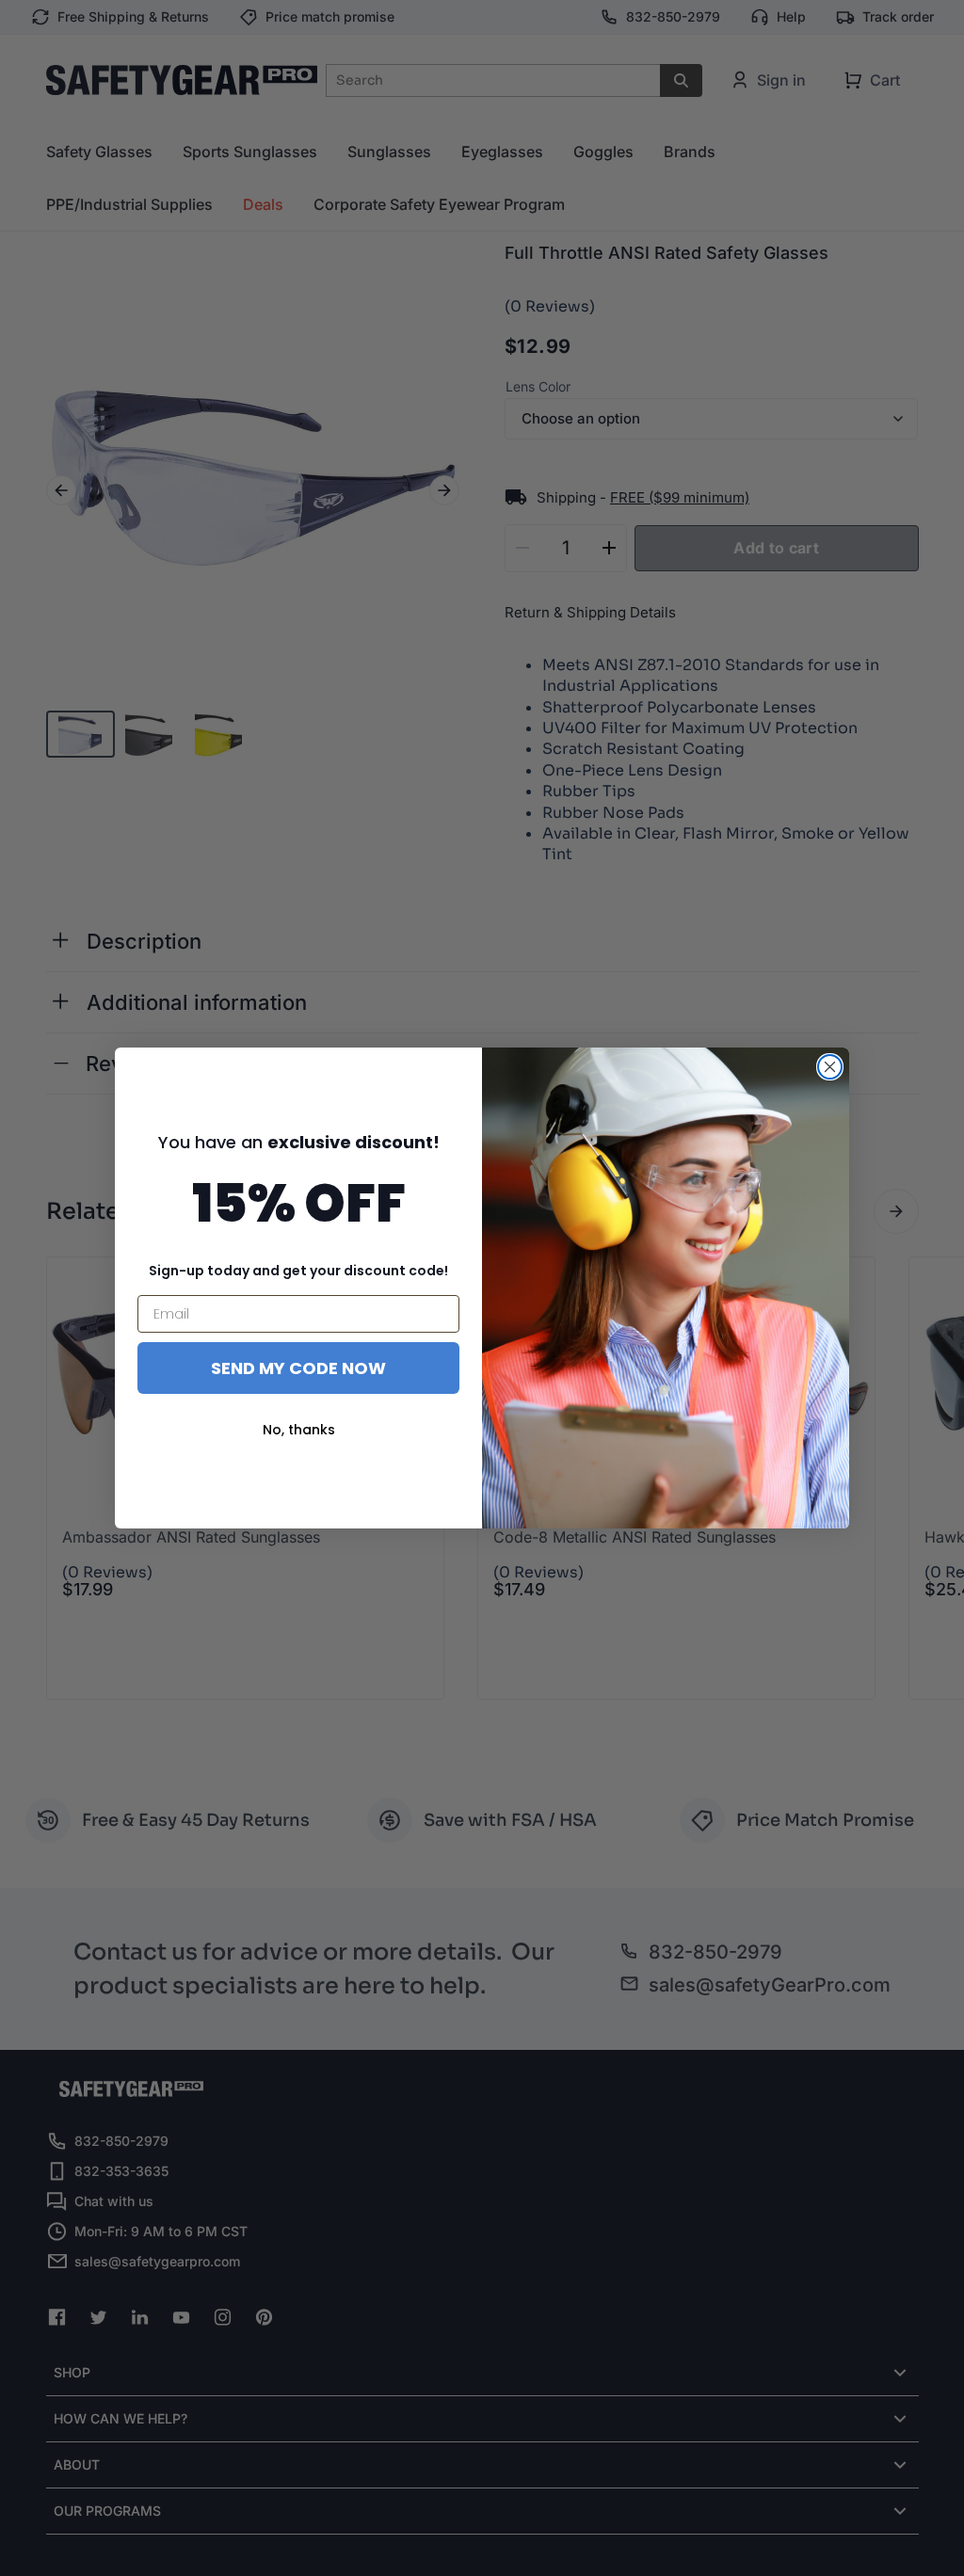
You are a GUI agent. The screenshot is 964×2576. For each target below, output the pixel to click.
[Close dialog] (830, 1067)
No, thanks (299, 1430)
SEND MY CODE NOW (298, 1368)
